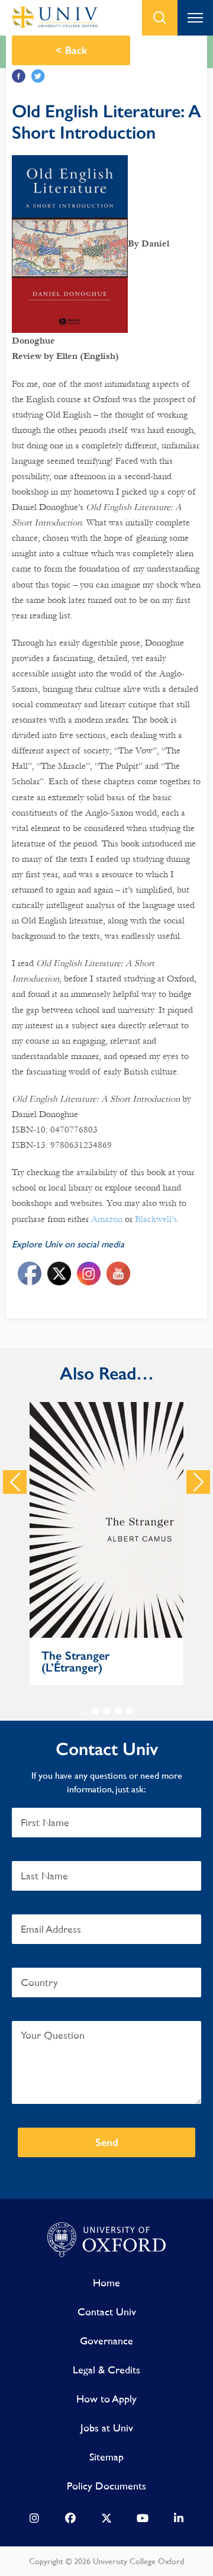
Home (106, 2283)
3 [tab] (107, 1711)
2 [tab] (96, 1711)
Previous (15, 1482)
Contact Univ (107, 2312)
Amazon (107, 1219)
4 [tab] (118, 1711)
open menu (195, 18)
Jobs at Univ (107, 2428)
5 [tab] (129, 1711)
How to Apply (106, 2399)
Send (107, 2142)
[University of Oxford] (106, 2240)
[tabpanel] (106, 1544)
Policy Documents (106, 2486)
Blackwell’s (156, 1219)
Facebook (19, 76)
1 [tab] (84, 1711)
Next (198, 1482)
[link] (34, 2521)
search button (160, 18)
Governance (106, 2341)
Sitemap (106, 2457)
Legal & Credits (106, 2370)
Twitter (38, 76)
